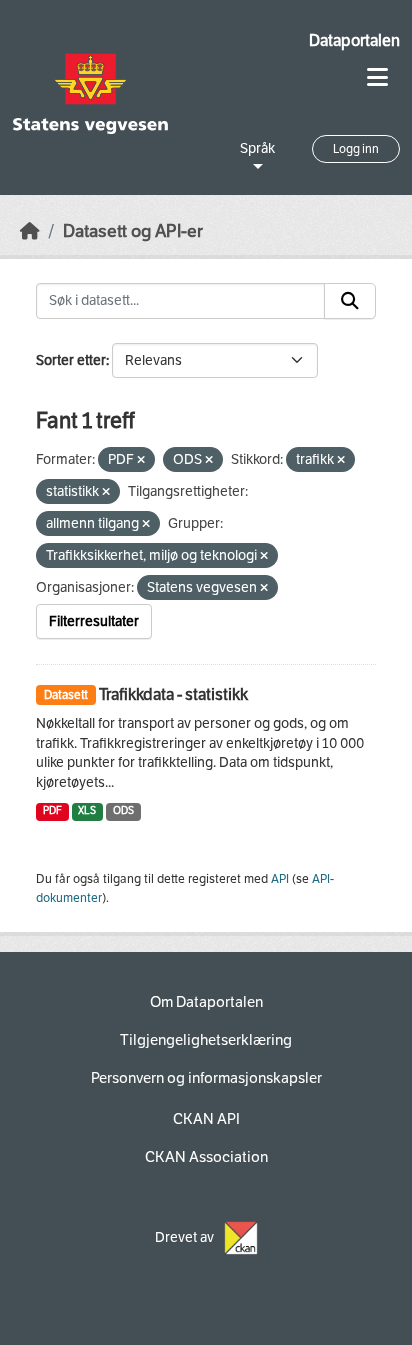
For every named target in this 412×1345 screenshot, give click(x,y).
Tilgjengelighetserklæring (206, 1040)
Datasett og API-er (133, 231)
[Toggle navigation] (377, 77)
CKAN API (206, 1119)
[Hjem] (30, 231)
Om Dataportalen (206, 1002)
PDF (52, 810)
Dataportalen (354, 40)
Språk (257, 148)
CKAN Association (206, 1157)
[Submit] (350, 301)
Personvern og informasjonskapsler (206, 1078)
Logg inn (356, 149)
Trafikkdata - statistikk (173, 694)
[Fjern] (141, 460)
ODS (123, 810)
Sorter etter (71, 360)
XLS (87, 810)
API (280, 879)
